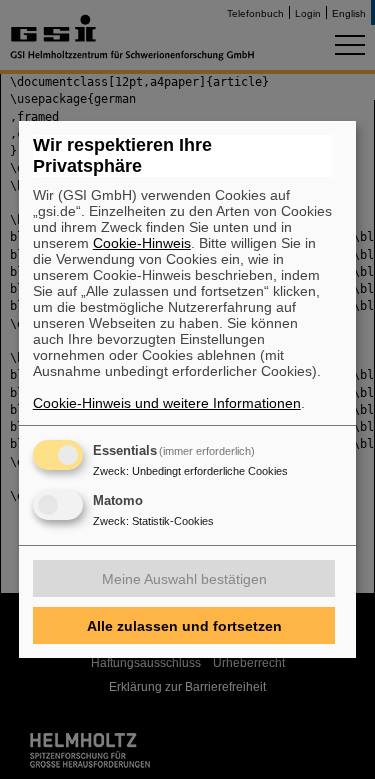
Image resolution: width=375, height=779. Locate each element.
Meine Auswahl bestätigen (184, 579)
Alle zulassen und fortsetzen (184, 626)
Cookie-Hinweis (142, 243)
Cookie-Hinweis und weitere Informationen (167, 403)
